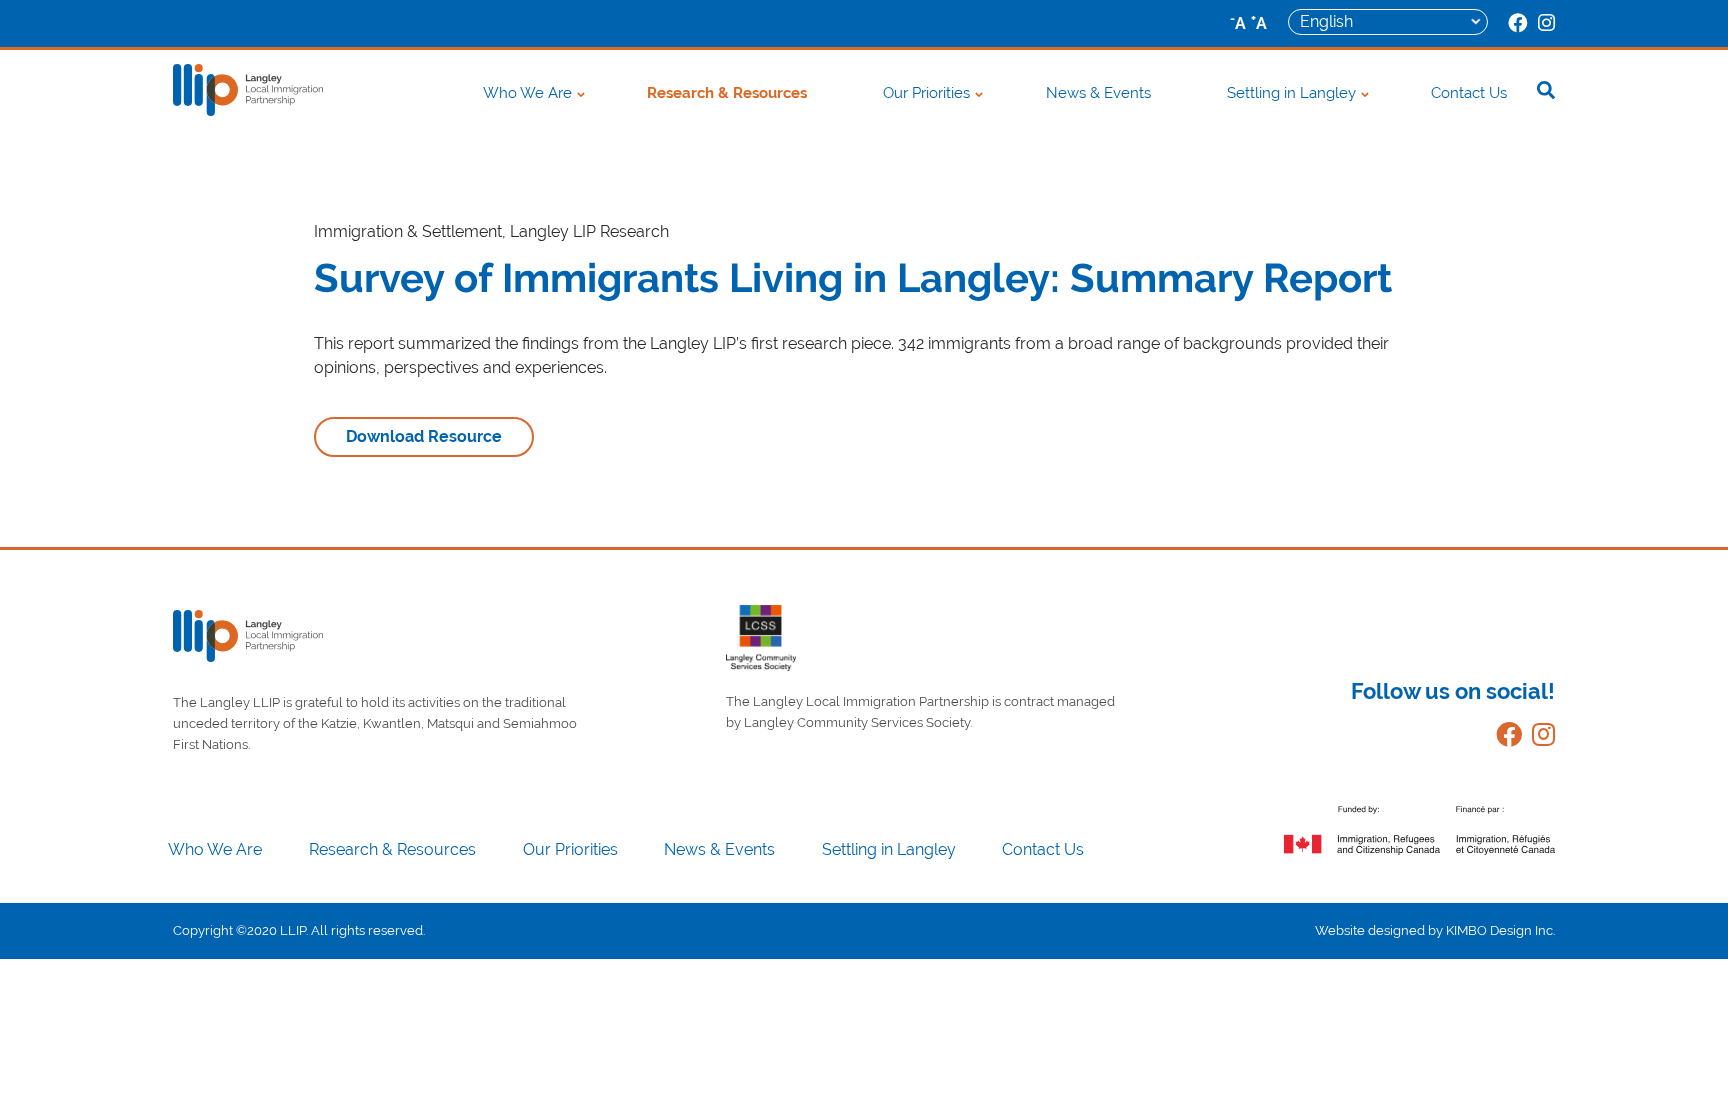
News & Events (1098, 93)
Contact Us (1469, 93)
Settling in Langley (1291, 93)
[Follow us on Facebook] (1504, 738)
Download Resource (424, 436)
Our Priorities (926, 93)
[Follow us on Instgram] (1538, 738)
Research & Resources (727, 93)
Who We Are (527, 93)
